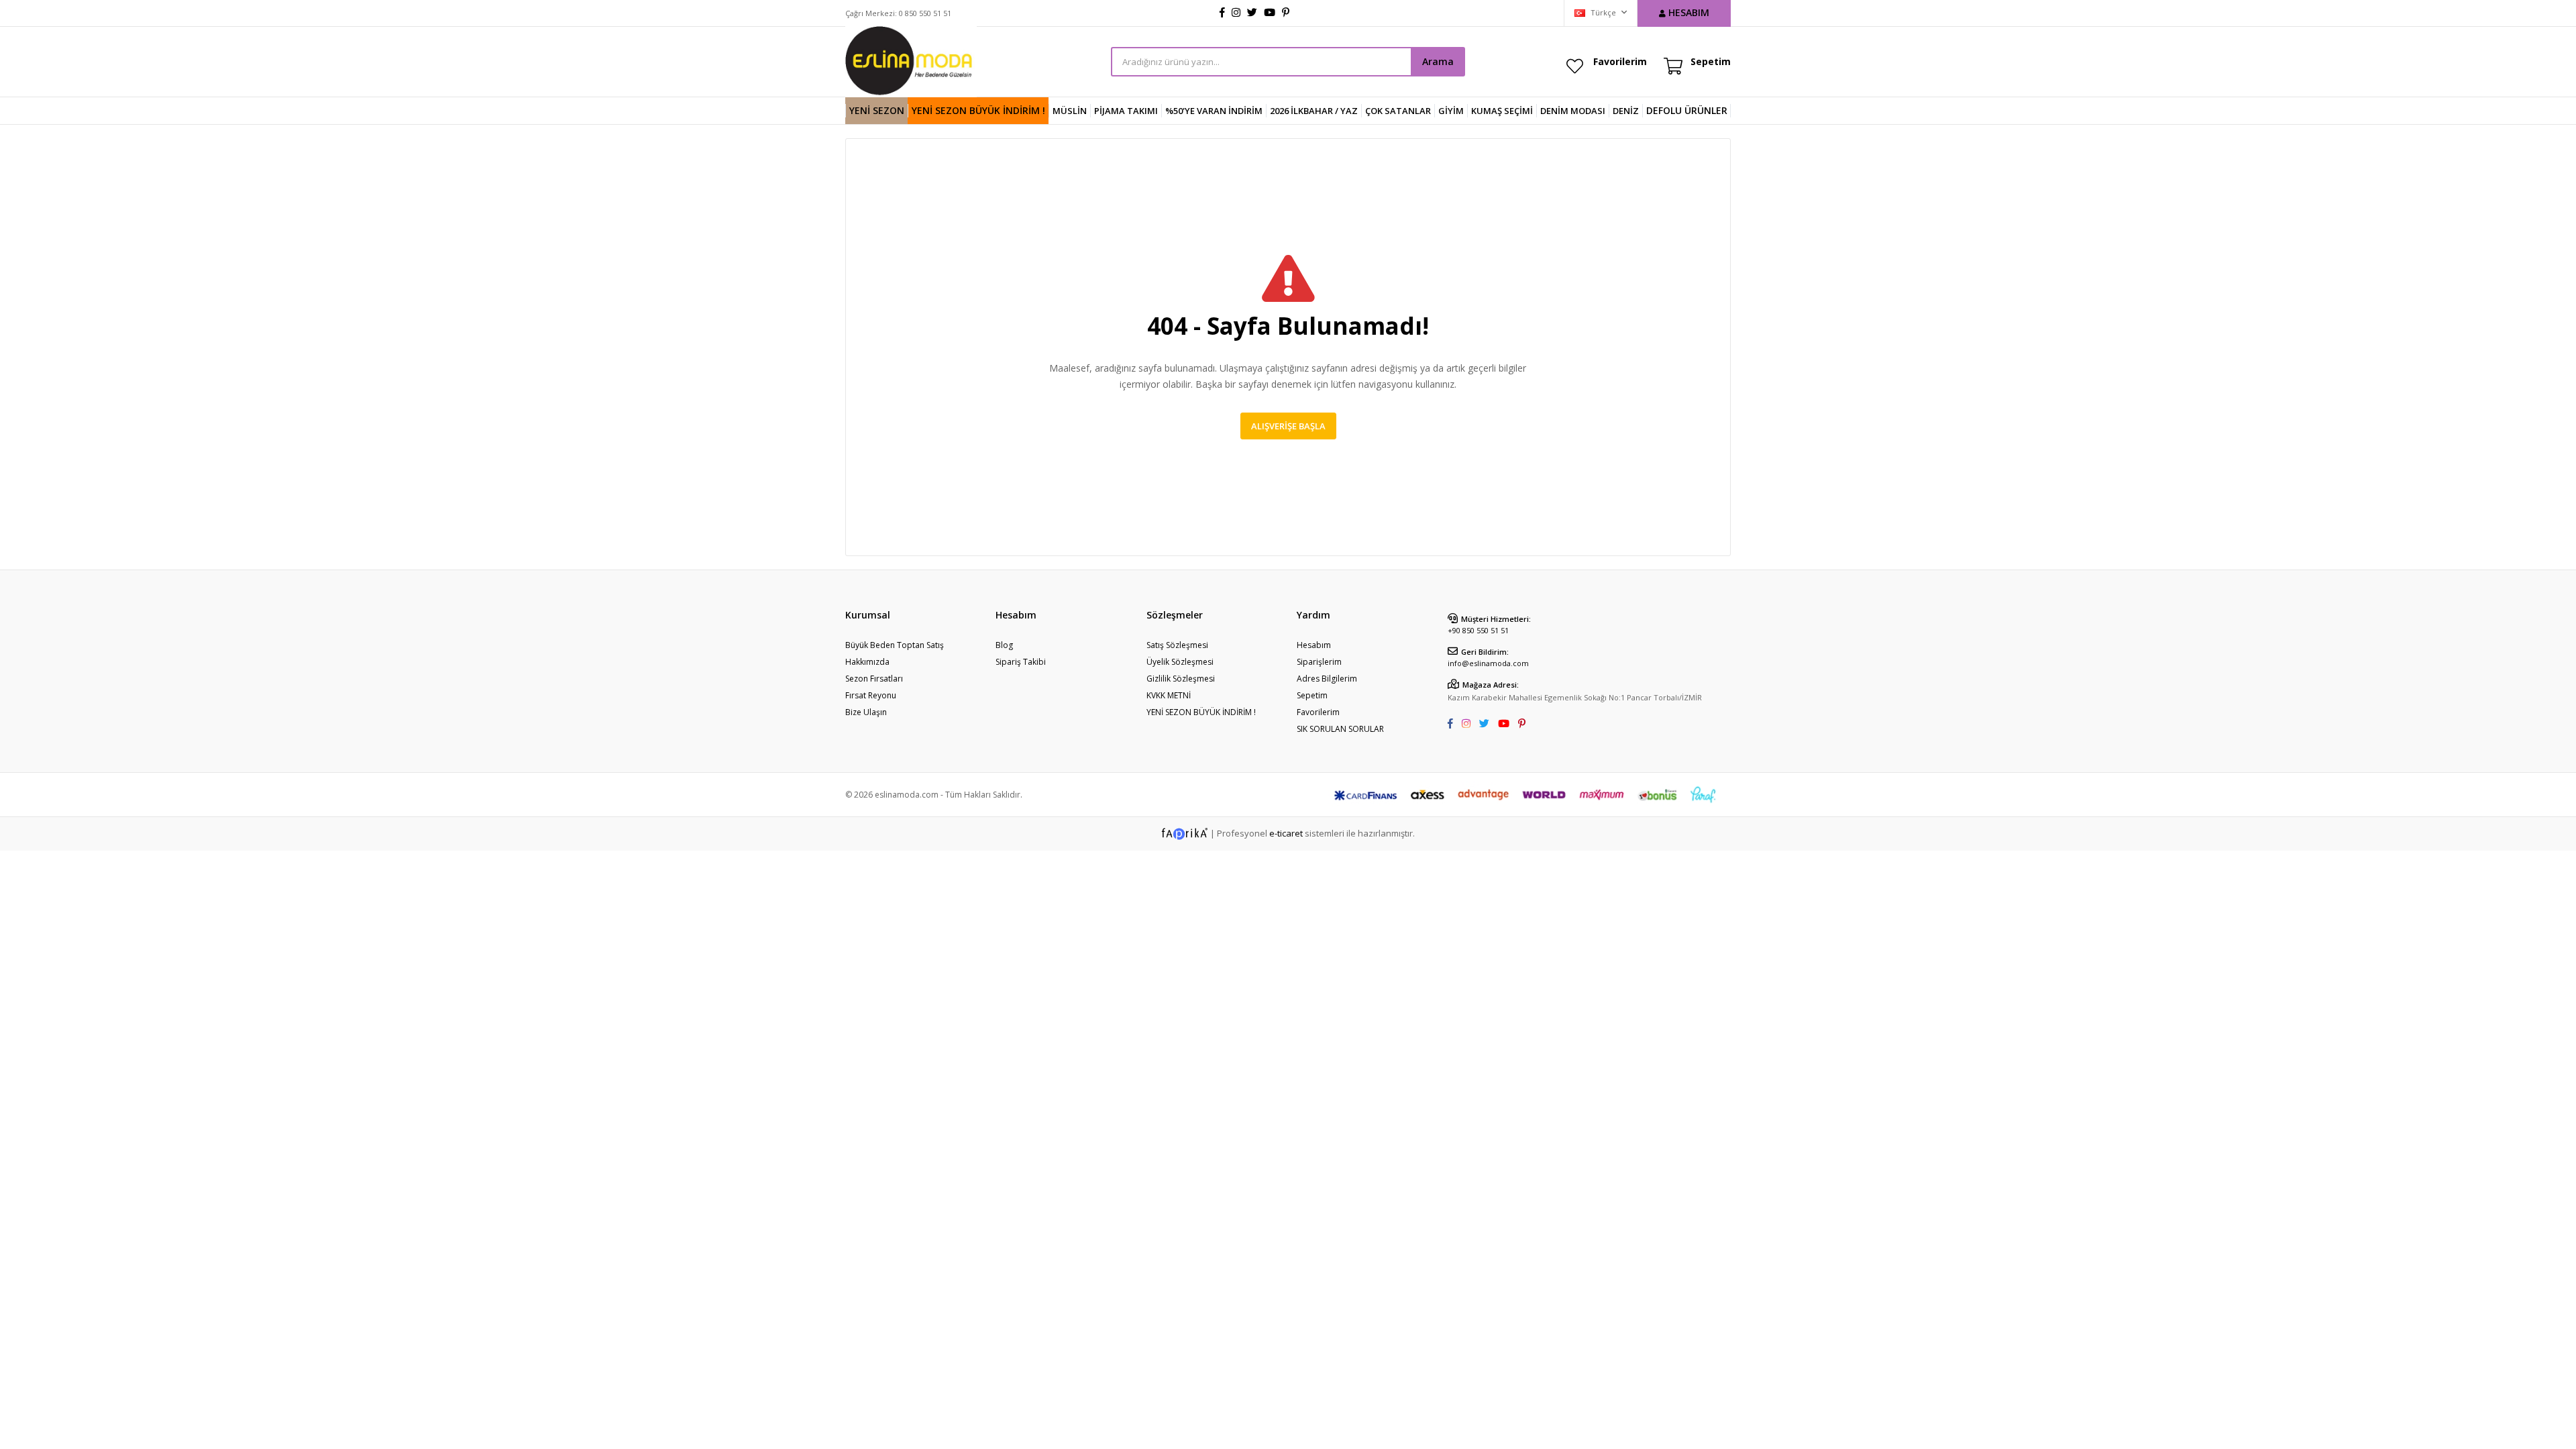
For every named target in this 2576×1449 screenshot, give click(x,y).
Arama (1438, 61)
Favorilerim (1620, 61)
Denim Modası (1573, 111)
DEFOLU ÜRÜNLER (1687, 110)
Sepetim (1312, 695)
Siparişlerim (1319, 662)
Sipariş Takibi (1021, 662)
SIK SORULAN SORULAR (1340, 729)
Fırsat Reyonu (871, 695)
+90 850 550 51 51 (1478, 630)
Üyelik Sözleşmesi (1180, 662)
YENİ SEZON (877, 110)
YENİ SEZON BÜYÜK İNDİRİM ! (978, 110)
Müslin (1070, 111)
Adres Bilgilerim (1327, 679)
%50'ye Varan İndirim (1214, 111)
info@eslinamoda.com (1488, 663)
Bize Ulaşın (866, 712)
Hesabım (1314, 645)
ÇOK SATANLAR (1398, 111)
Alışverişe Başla (1288, 426)
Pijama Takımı (1126, 111)
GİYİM (1451, 111)
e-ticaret (1286, 833)
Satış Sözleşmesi (1177, 645)
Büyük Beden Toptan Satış (895, 645)
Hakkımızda (867, 662)
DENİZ (1626, 111)
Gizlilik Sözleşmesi (1181, 679)
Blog (1004, 645)
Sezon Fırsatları (874, 679)
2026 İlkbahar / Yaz (1314, 111)
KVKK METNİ (1169, 695)
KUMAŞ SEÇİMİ (1502, 111)
